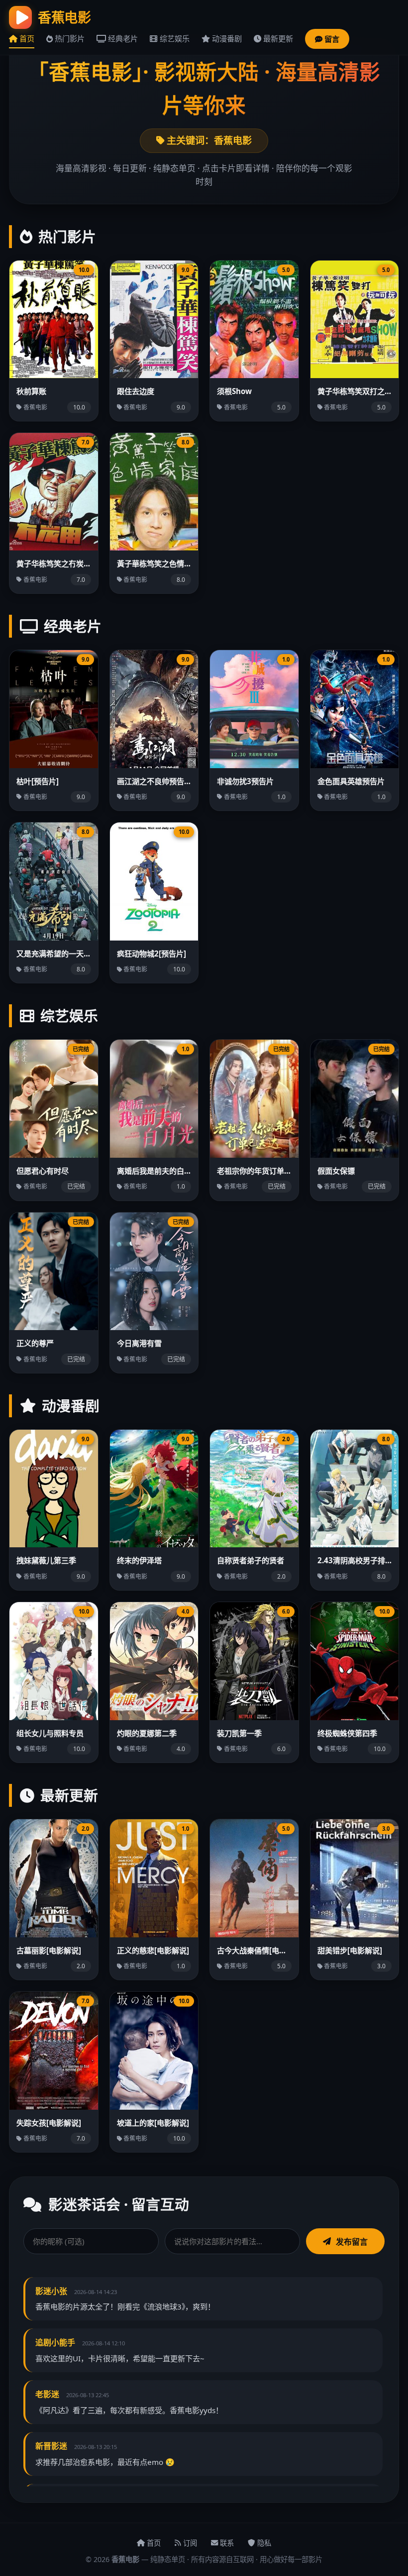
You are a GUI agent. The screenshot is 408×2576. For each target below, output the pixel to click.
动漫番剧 (226, 38)
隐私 (263, 2543)
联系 (226, 2543)
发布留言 (352, 2242)
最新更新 (277, 38)
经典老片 (122, 38)
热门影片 (69, 38)
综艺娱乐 (173, 38)
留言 (331, 39)
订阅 (189, 2543)
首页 (26, 38)
